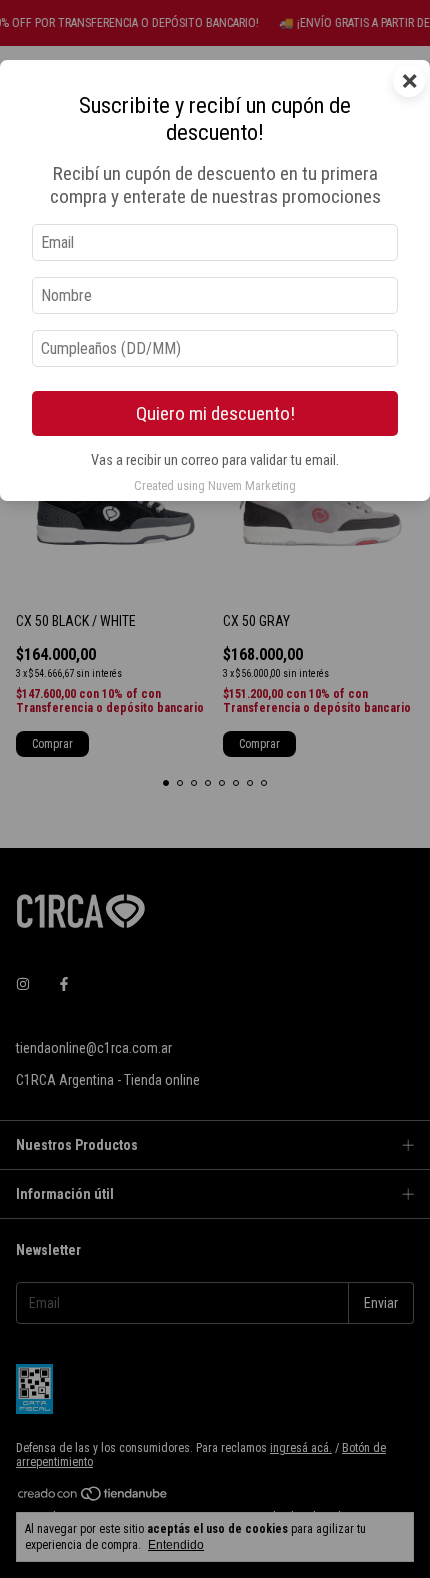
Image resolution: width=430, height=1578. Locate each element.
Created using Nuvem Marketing (215, 485)
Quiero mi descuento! (215, 413)
